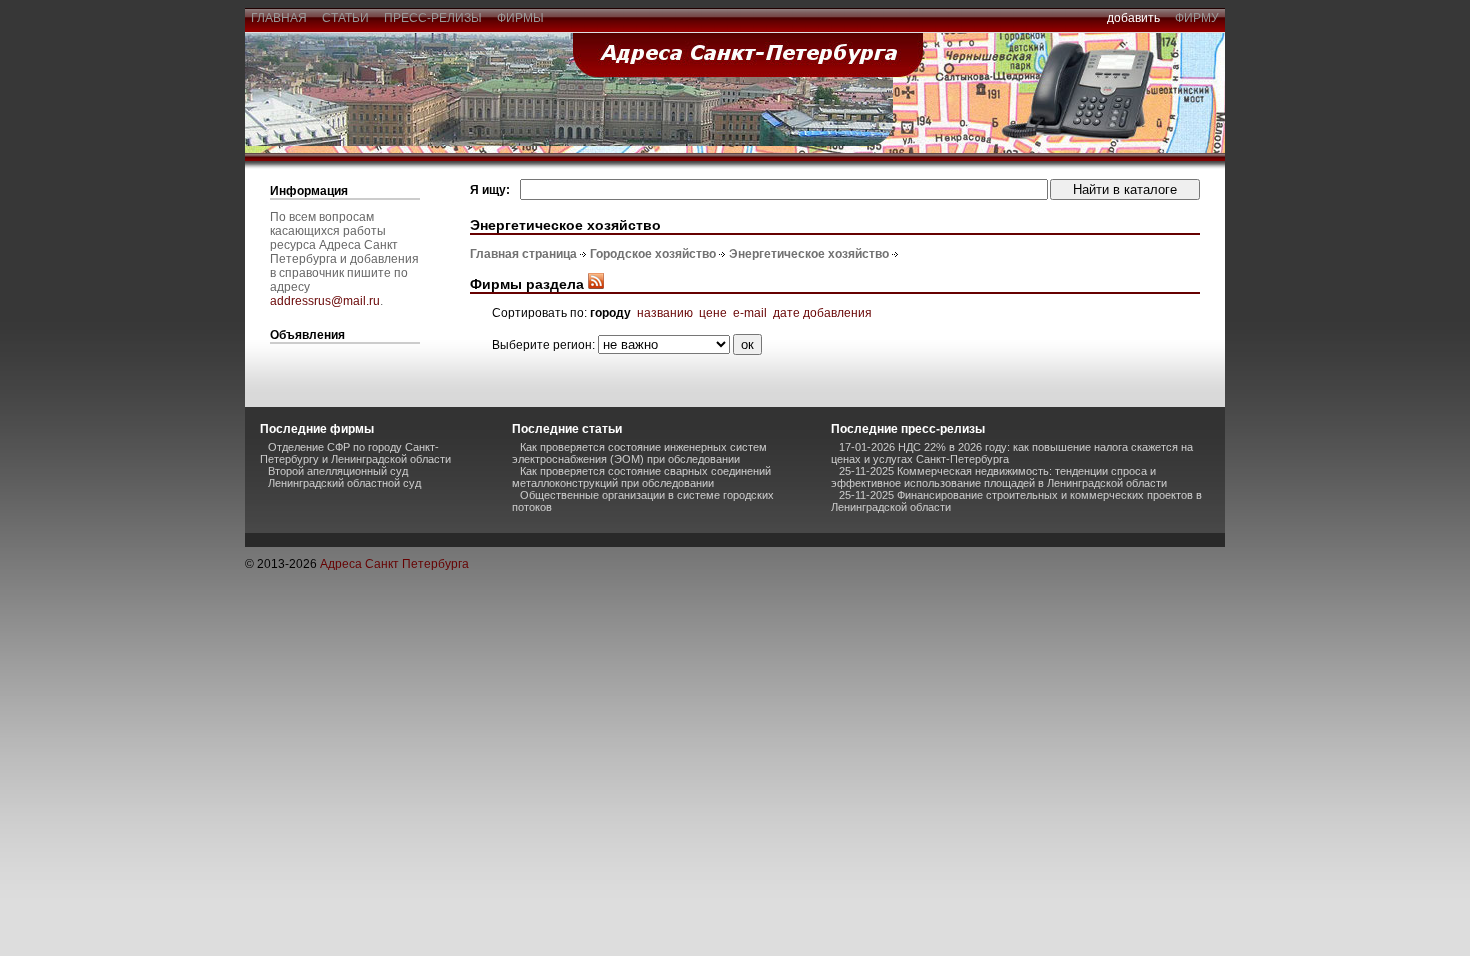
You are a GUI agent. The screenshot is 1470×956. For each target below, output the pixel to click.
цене (713, 313)
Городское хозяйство (653, 254)
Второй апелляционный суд (338, 471)
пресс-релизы (433, 18)
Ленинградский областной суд (344, 483)
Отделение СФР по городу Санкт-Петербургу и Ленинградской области (355, 453)
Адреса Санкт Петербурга (394, 564)
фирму (1197, 18)
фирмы (520, 18)
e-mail (750, 313)
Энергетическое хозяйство (809, 254)
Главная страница (523, 254)
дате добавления (822, 313)
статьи (345, 18)
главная (279, 18)
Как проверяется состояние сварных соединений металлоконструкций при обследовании (641, 477)
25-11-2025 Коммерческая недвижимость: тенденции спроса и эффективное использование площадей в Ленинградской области (999, 477)
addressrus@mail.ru (325, 301)
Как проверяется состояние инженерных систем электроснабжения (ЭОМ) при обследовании (639, 453)
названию (665, 313)
